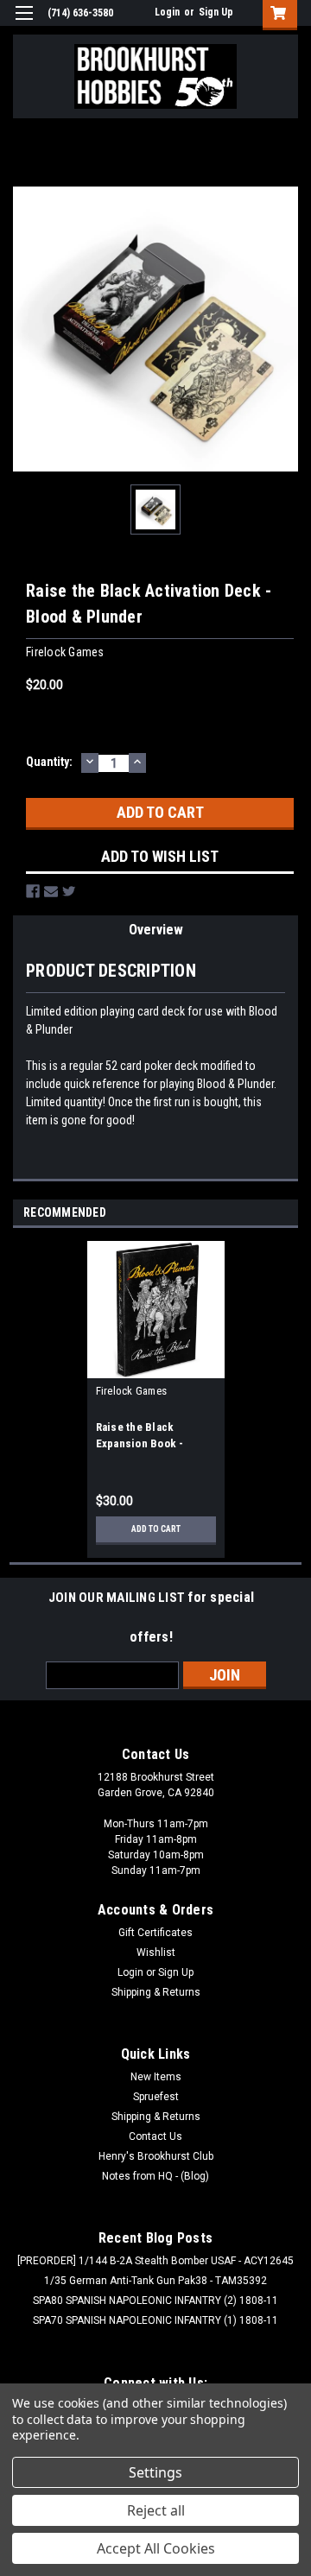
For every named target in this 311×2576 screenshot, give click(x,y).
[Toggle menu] (24, 24)
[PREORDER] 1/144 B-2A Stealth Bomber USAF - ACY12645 (155, 2261)
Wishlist (156, 1953)
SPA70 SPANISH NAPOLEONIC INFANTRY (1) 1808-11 (155, 2320)
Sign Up (216, 12)
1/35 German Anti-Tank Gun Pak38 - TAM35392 (155, 2281)
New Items (156, 2077)
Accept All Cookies (156, 2548)
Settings (155, 2472)
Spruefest (156, 2097)
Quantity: (49, 762)
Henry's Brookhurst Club (156, 2156)
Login (167, 12)
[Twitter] (69, 891)
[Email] (51, 891)
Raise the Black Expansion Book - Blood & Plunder (140, 1443)
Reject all (156, 2510)
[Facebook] (33, 891)
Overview (156, 930)
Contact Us (155, 2136)
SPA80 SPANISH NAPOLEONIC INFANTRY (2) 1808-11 (155, 2301)
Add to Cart (156, 1529)
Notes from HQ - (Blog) (155, 2176)
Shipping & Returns (156, 1992)
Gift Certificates (155, 1933)
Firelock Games (132, 1391)
